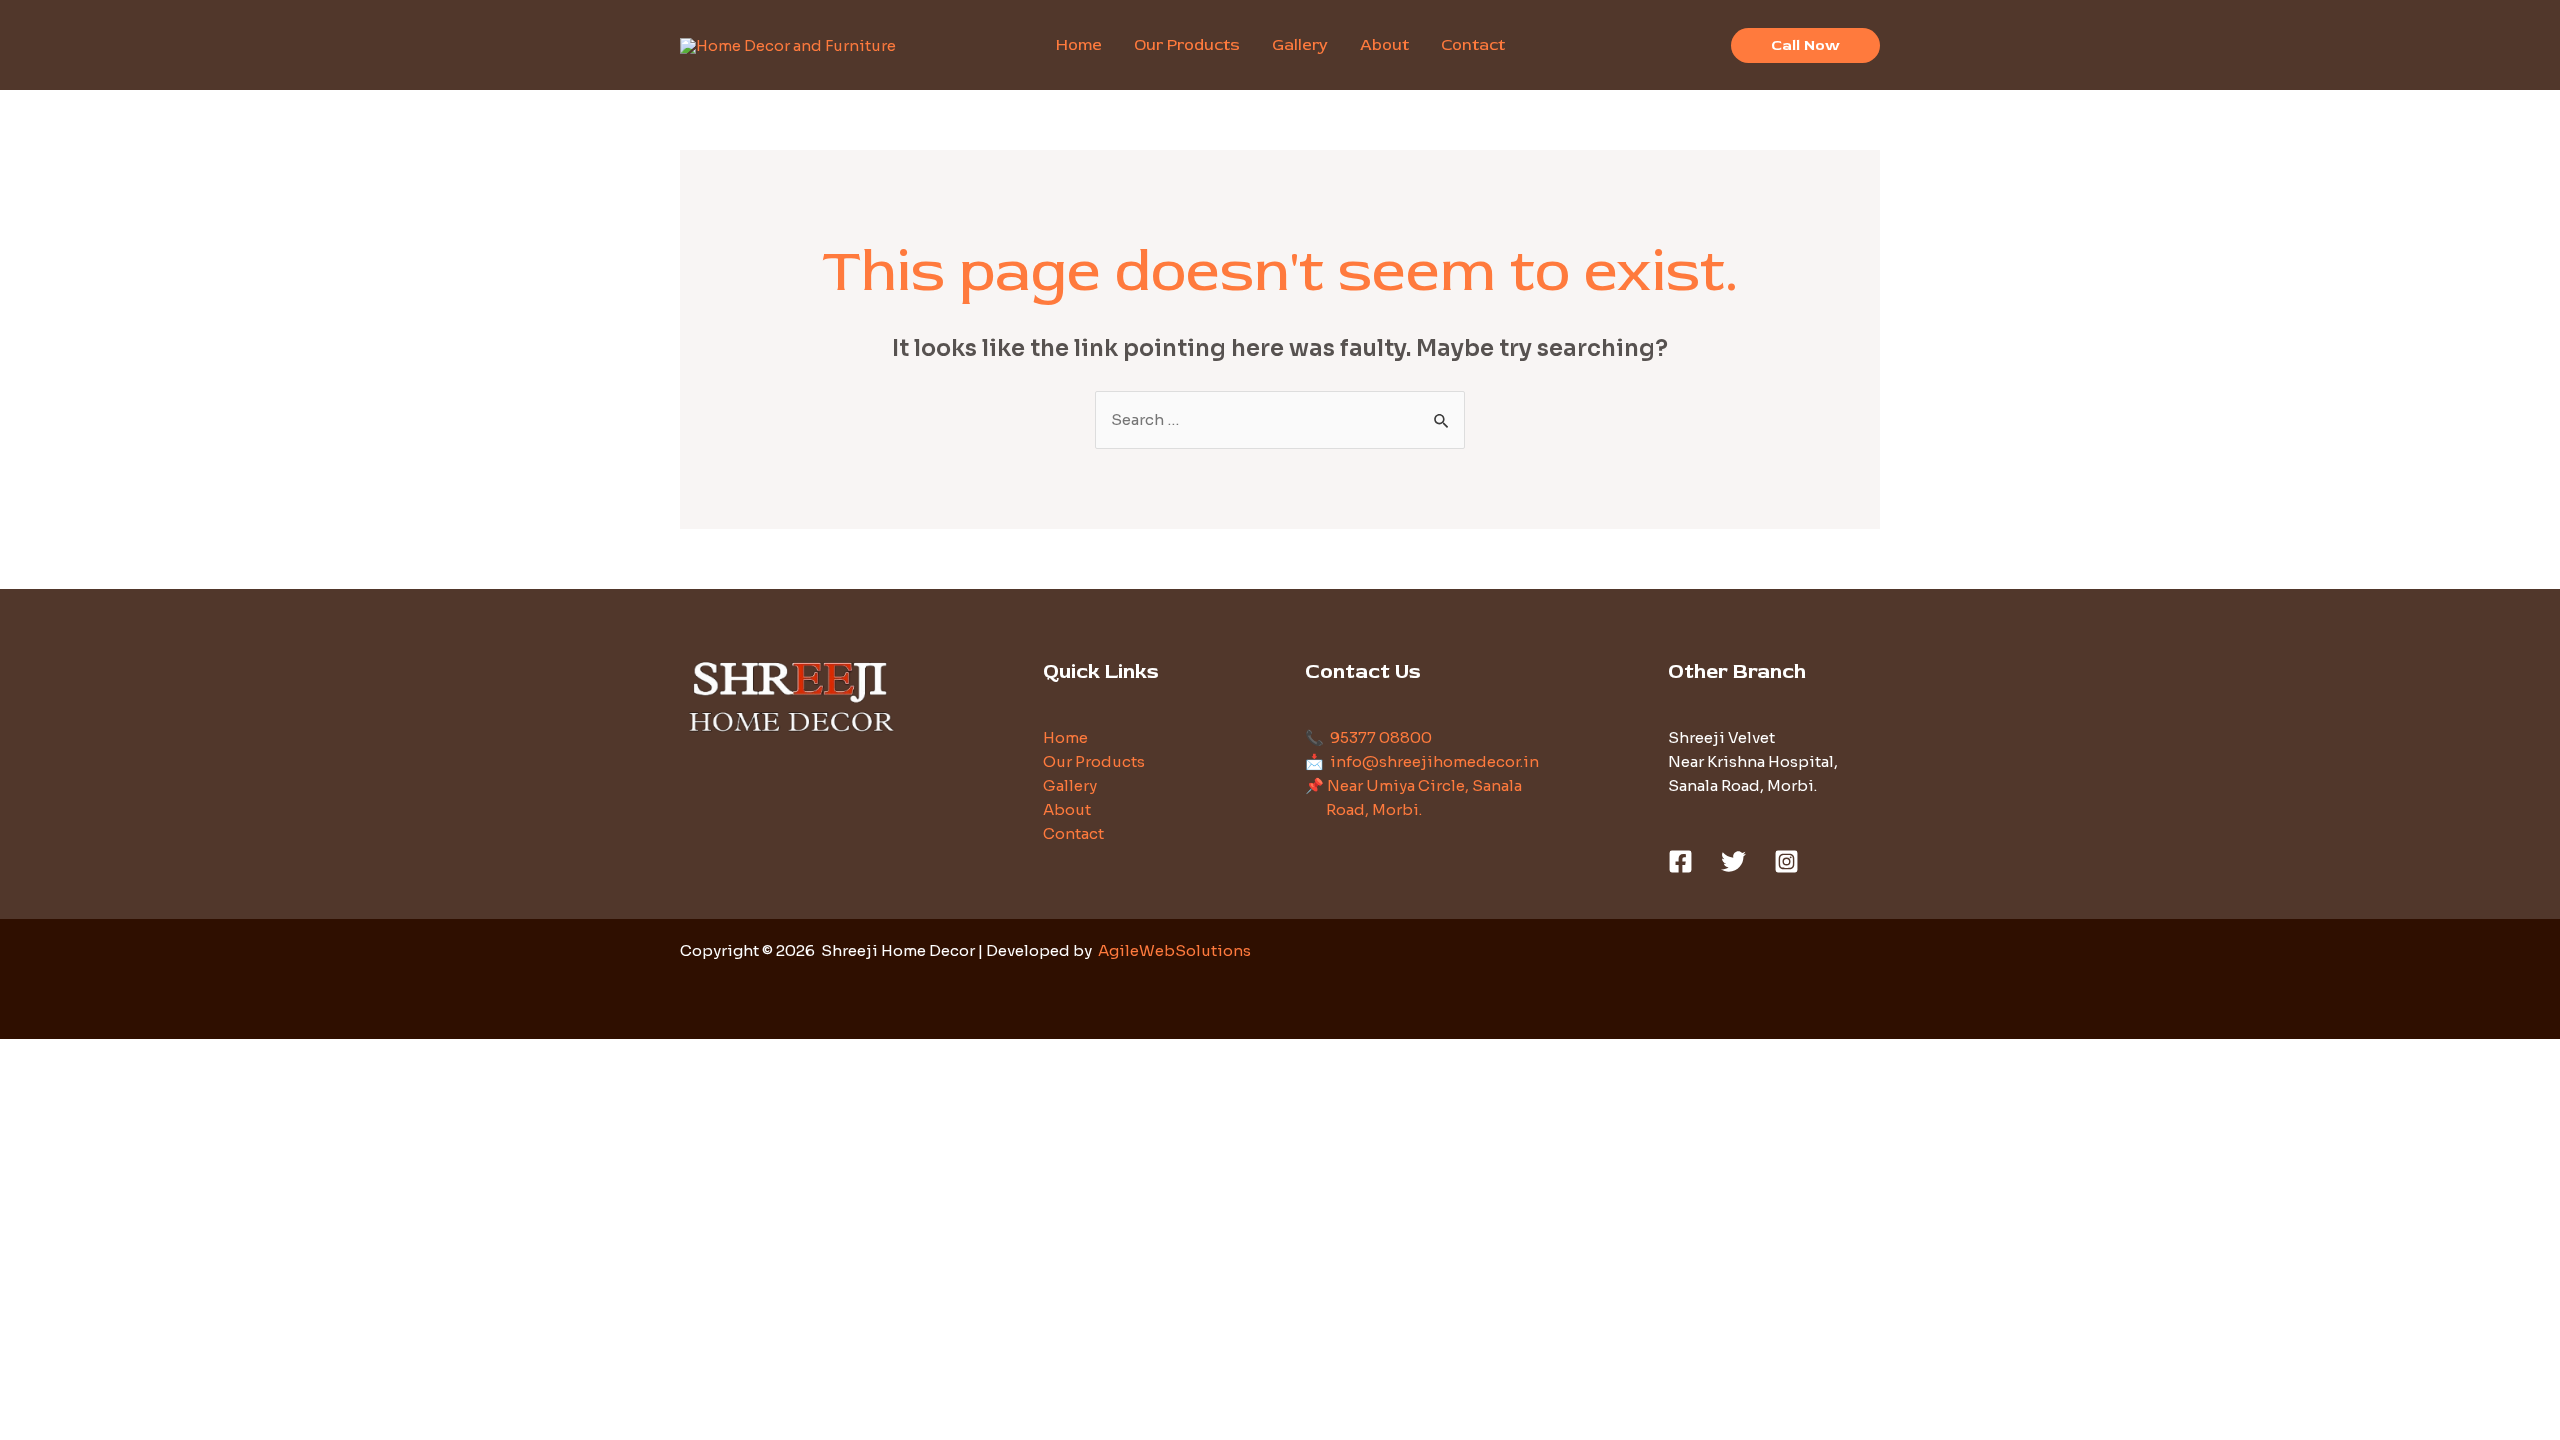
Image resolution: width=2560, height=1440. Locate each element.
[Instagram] (1786, 861)
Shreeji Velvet (1721, 737)
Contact (1073, 833)
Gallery (1070, 785)
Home (1065, 737)
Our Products (1094, 761)
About (1067, 809)
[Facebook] (1680, 861)
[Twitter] (1733, 861)
